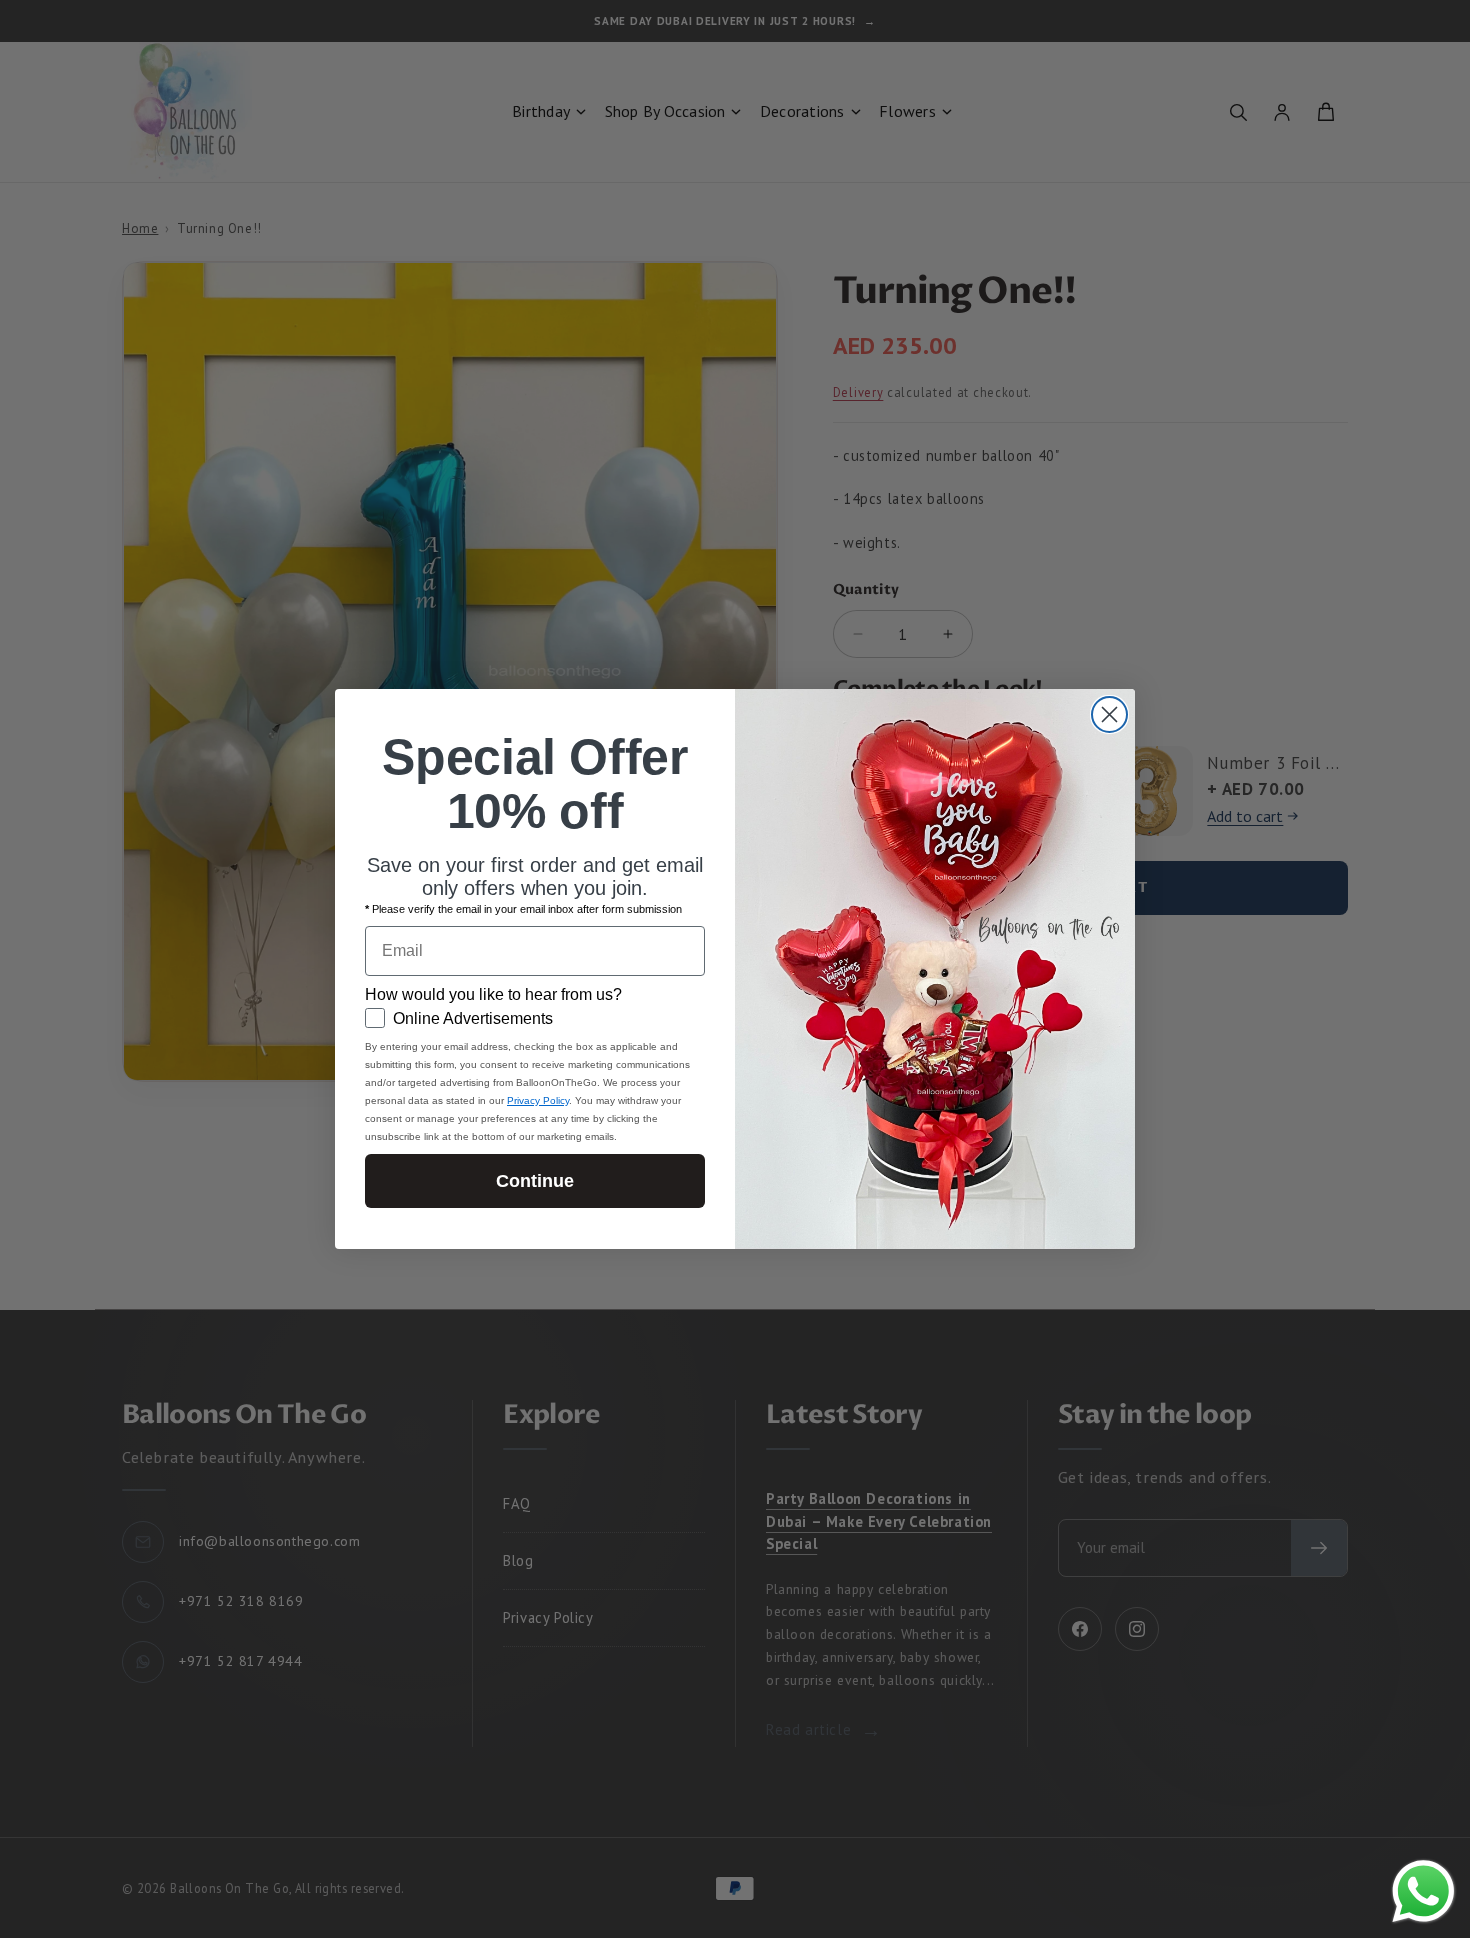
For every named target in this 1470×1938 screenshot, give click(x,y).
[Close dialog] (1109, 714)
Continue (535, 1181)
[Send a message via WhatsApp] (1423, 1891)
